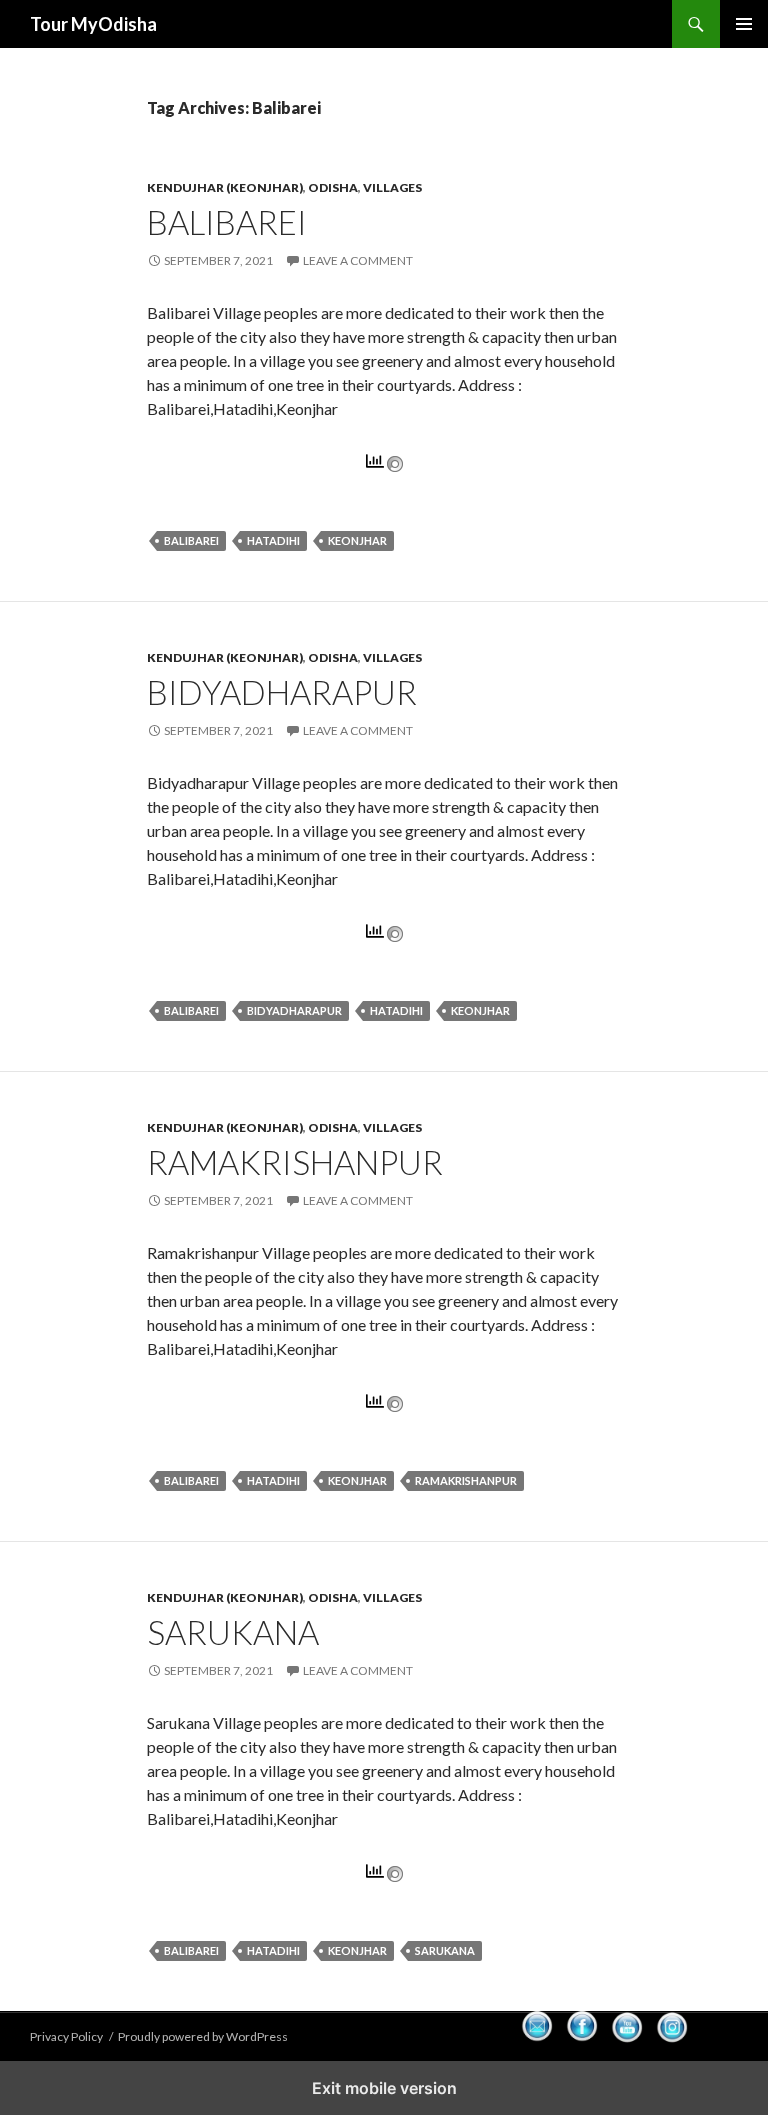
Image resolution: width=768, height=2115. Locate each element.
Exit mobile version (384, 2088)
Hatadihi (273, 540)
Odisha (333, 187)
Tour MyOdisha (93, 24)
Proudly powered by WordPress (203, 2036)
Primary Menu (744, 24)
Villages (392, 187)
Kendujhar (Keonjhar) (225, 187)
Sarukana (233, 1632)
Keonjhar (357, 540)
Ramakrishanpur (295, 1162)
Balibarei (227, 222)
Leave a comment (358, 260)
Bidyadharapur (282, 692)
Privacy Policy (66, 2036)
